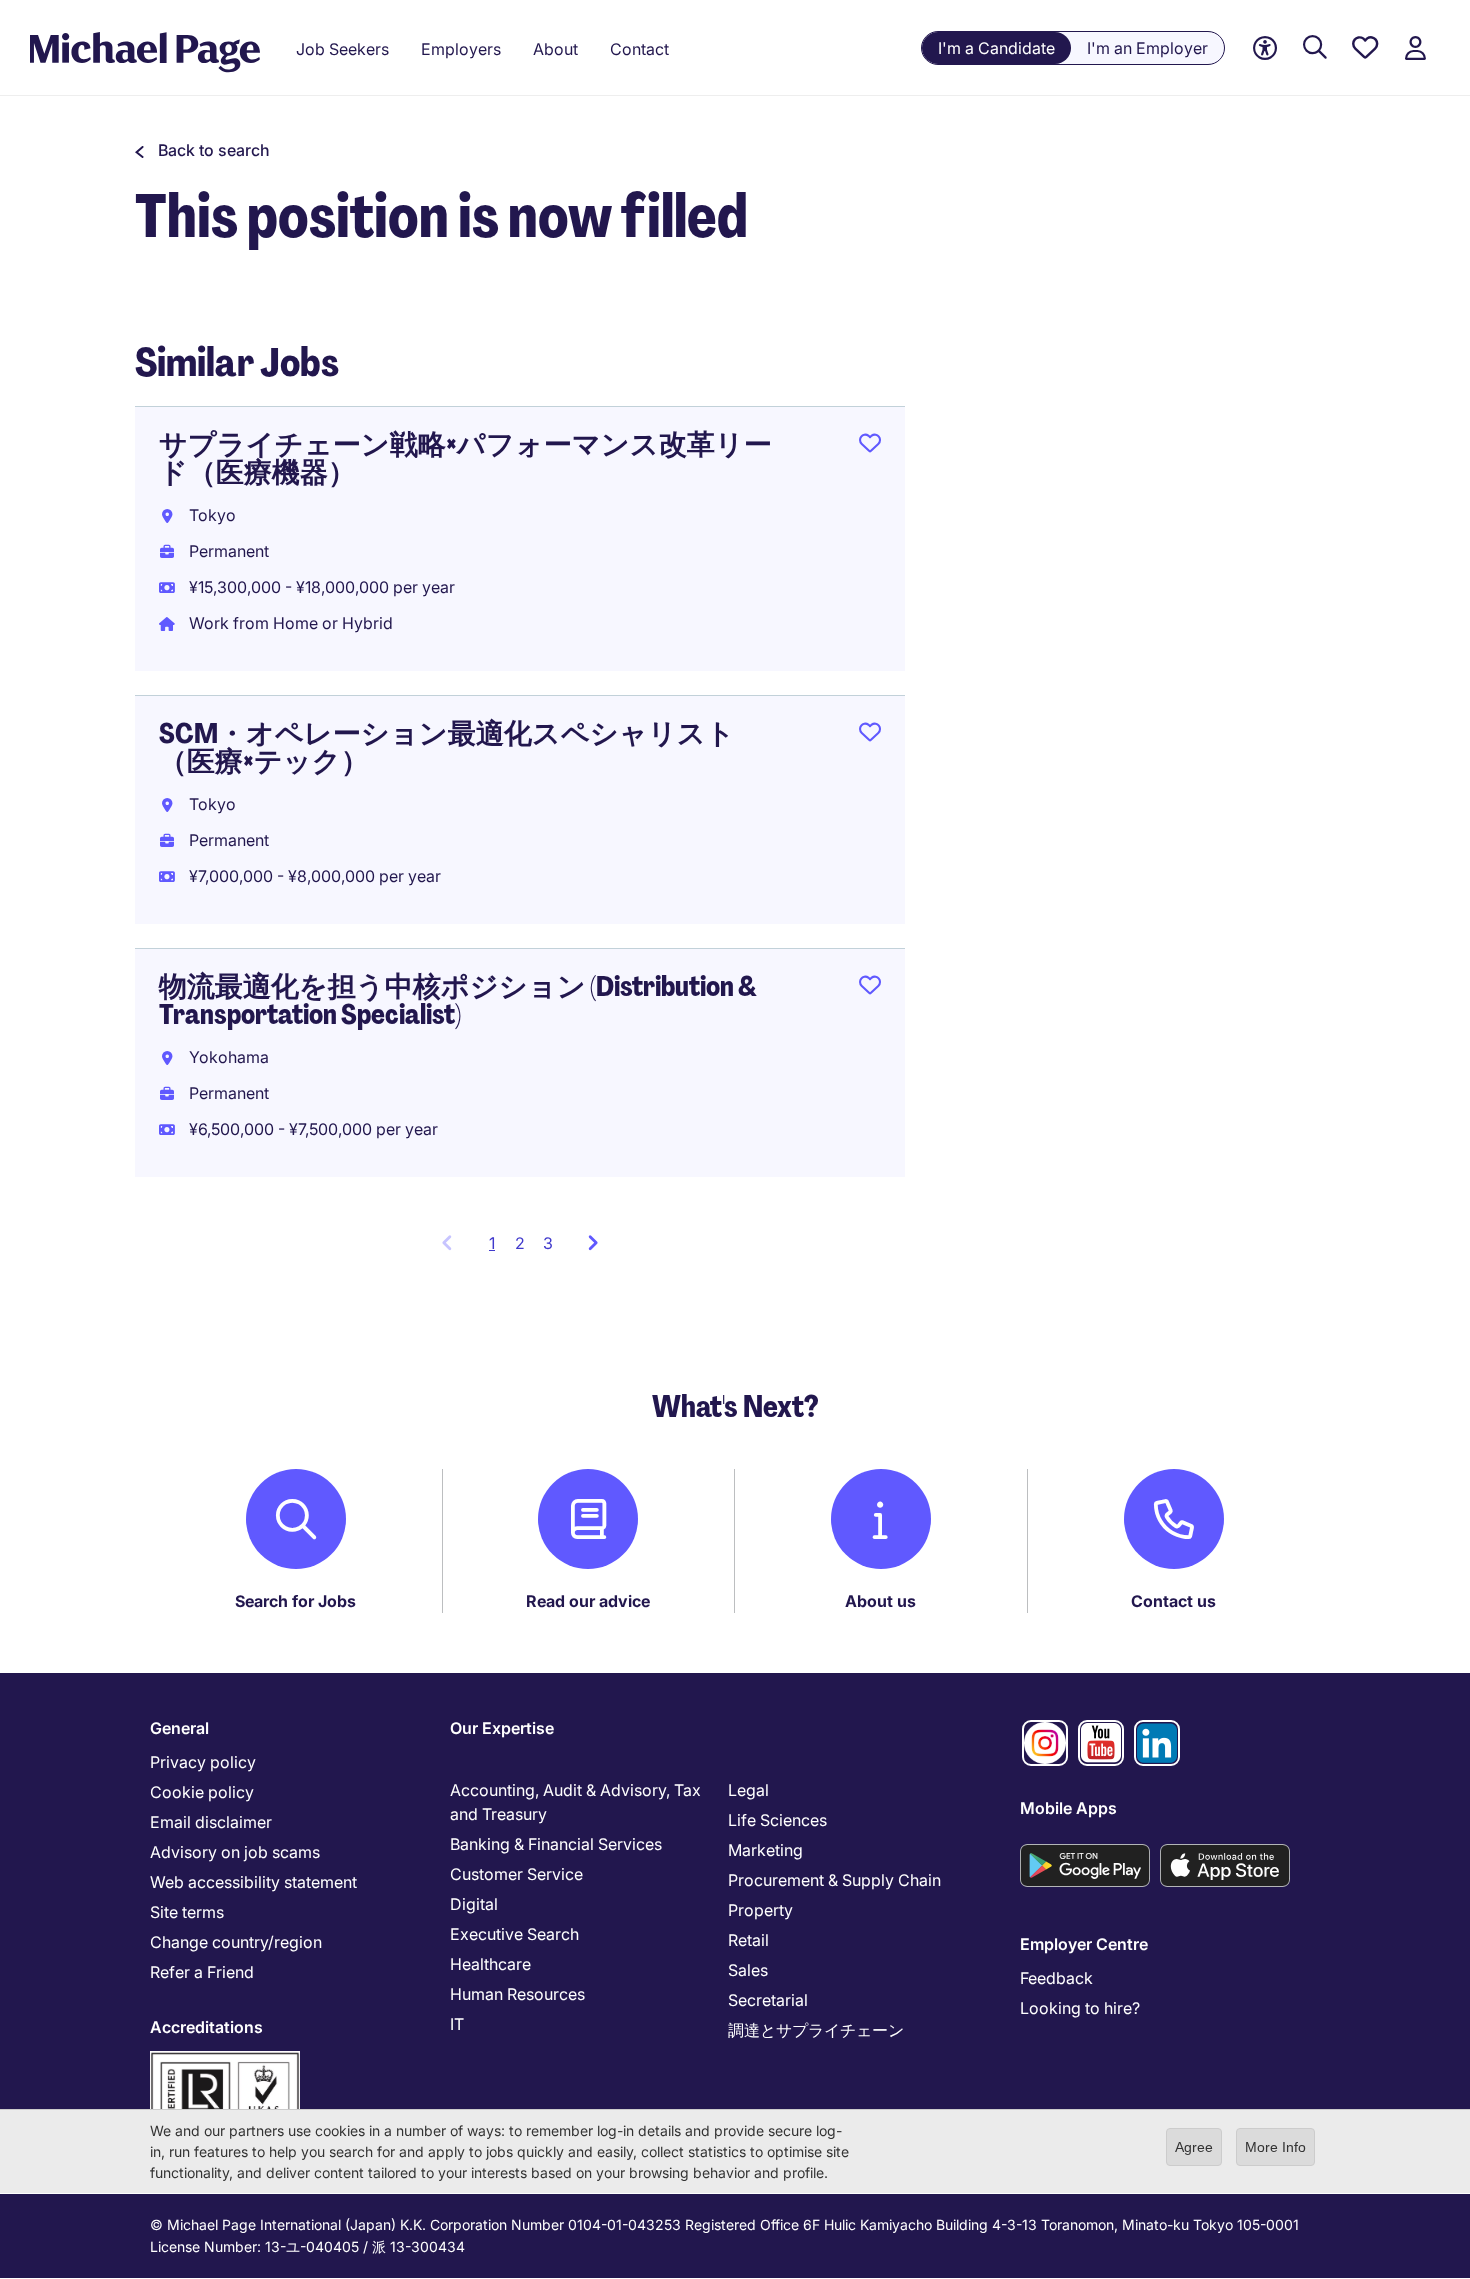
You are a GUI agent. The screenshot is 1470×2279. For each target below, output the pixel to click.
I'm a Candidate (996, 48)
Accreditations (206, 2027)
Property (760, 1910)
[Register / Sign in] (1415, 48)
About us (880, 1601)
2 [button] (520, 1243)
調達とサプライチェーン (816, 2030)
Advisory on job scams (235, 1852)
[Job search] (1315, 48)
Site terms (187, 1912)
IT (457, 2024)
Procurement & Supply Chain (834, 1880)
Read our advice (588, 1601)
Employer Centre (1084, 1944)
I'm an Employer (1147, 48)
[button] (202, 150)
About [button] (555, 49)
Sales (748, 1970)
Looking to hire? (1080, 2008)
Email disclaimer (211, 1822)
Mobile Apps (1068, 1808)
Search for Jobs (295, 1601)
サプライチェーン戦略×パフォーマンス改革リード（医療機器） (465, 458)
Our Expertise (502, 1728)
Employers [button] (461, 49)
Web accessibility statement (253, 1882)
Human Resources (517, 1994)
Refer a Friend (202, 1972)
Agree (1194, 2147)
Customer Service (516, 1874)
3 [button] (548, 1243)
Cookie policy (202, 1792)
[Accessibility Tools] (1265, 48)
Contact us (1173, 1601)
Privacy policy (203, 1762)
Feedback (1056, 1978)
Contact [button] (639, 49)
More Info (1275, 2147)
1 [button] (497, 1249)
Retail (748, 1940)
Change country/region (236, 1942)
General (179, 1728)
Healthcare (490, 1964)
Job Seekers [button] (342, 49)
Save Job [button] (870, 447)
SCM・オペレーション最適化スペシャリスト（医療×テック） (447, 747)
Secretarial (768, 2000)
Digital (474, 1904)
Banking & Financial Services (556, 1844)
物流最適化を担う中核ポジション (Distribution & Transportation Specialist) (458, 1000)
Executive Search (514, 1934)
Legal (748, 1790)
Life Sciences (777, 1820)
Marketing (765, 1850)
